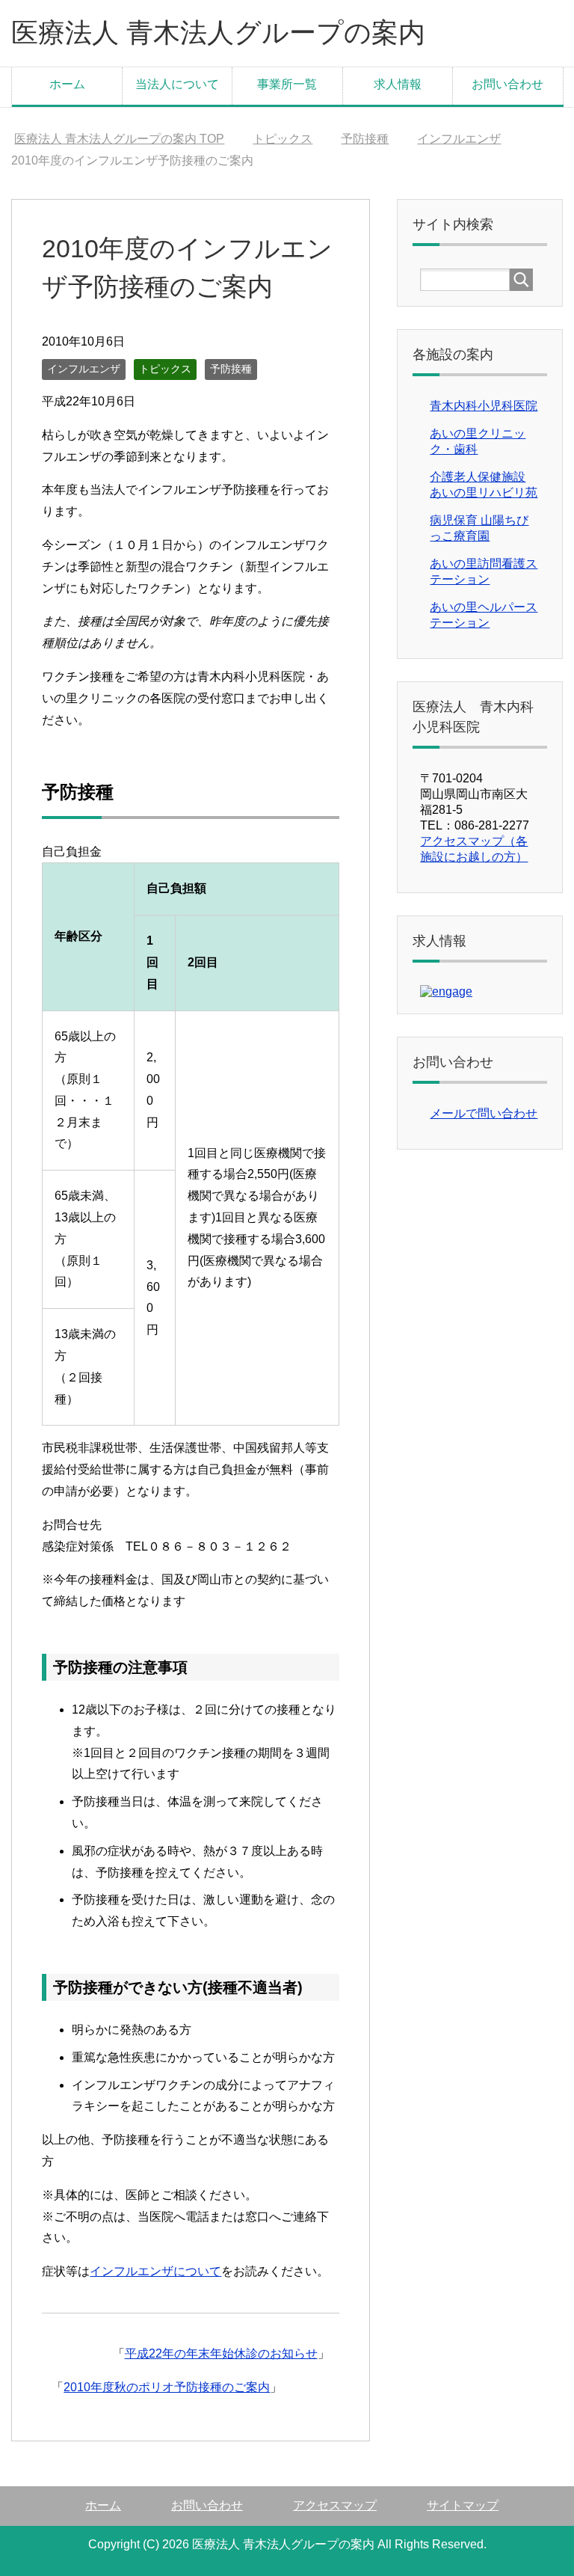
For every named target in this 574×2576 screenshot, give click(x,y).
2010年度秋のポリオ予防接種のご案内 (167, 2387)
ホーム (67, 84)
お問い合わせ (507, 84)
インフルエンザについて (155, 2271)
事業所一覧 (287, 84)
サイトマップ (463, 2505)
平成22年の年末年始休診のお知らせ (221, 2353)
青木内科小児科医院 (484, 406)
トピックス (165, 369)
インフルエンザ (84, 369)
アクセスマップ (335, 2505)
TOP (119, 139)
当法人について (177, 84)
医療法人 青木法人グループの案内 (218, 33)
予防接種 (231, 369)
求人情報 (398, 84)
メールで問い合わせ (484, 1113)
